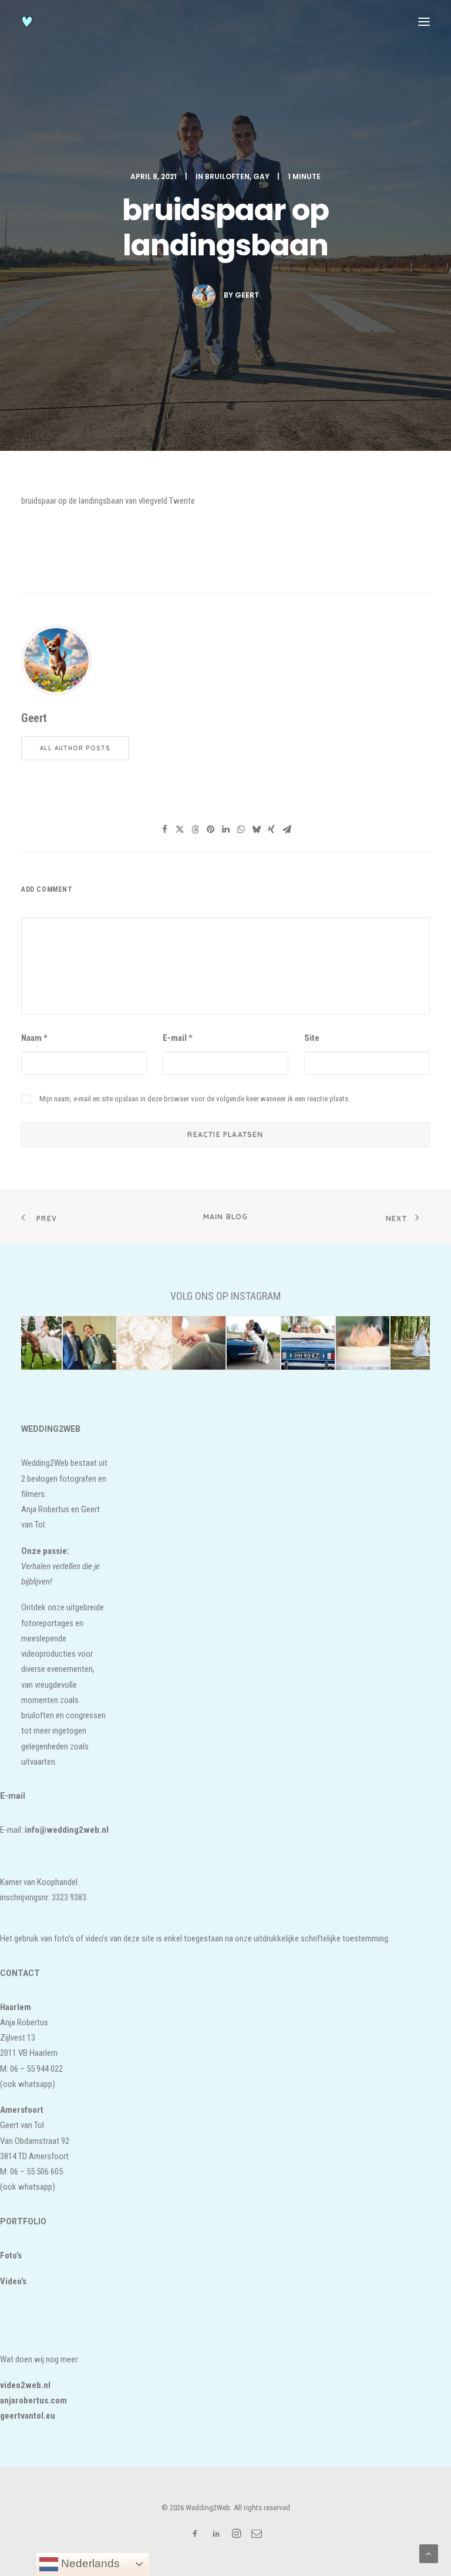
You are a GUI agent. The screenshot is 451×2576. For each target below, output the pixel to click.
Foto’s (11, 2255)
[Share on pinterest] (210, 830)
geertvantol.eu (28, 2416)
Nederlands (89, 2563)
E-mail (178, 1038)
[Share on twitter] (180, 830)
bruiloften (227, 176)
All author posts (75, 748)
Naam (34, 1038)
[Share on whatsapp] (241, 830)
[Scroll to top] (429, 2553)
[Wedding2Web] (27, 22)
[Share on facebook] (164, 830)
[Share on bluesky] (256, 830)
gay (261, 176)
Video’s (13, 2281)
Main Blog (226, 1217)
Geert (247, 295)
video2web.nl (25, 2385)
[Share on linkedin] (225, 830)
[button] (424, 22)
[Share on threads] (195, 830)
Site (312, 1038)
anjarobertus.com (33, 2400)
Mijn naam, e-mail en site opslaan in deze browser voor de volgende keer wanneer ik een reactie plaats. (195, 1099)
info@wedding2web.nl (67, 1830)
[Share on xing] (271, 830)
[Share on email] (287, 830)
